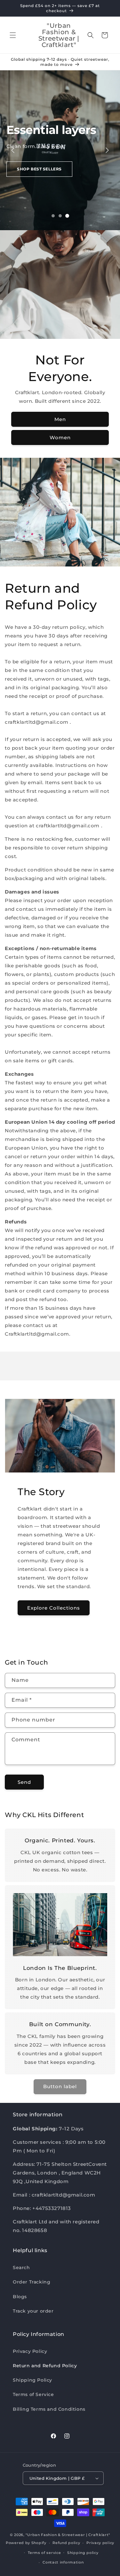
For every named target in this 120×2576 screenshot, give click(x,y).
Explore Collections (54, 1608)
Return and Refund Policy (45, 2366)
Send (24, 1782)
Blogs (20, 2297)
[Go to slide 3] (67, 216)
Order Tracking (32, 2282)
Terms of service (44, 2553)
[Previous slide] (13, 150)
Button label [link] (60, 2086)
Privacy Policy (30, 2351)
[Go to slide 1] (53, 216)
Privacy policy (100, 2543)
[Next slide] (107, 150)
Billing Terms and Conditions (49, 2409)
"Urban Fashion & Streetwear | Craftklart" (68, 2535)
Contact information (63, 2562)
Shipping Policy (32, 2380)
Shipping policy (83, 2553)
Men (60, 419)
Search (21, 2268)
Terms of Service (33, 2394)
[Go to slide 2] (60, 216)
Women (60, 437)
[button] (13, 35)
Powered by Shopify (26, 2543)
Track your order (33, 2311)
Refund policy (66, 2543)
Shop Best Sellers (39, 169)
